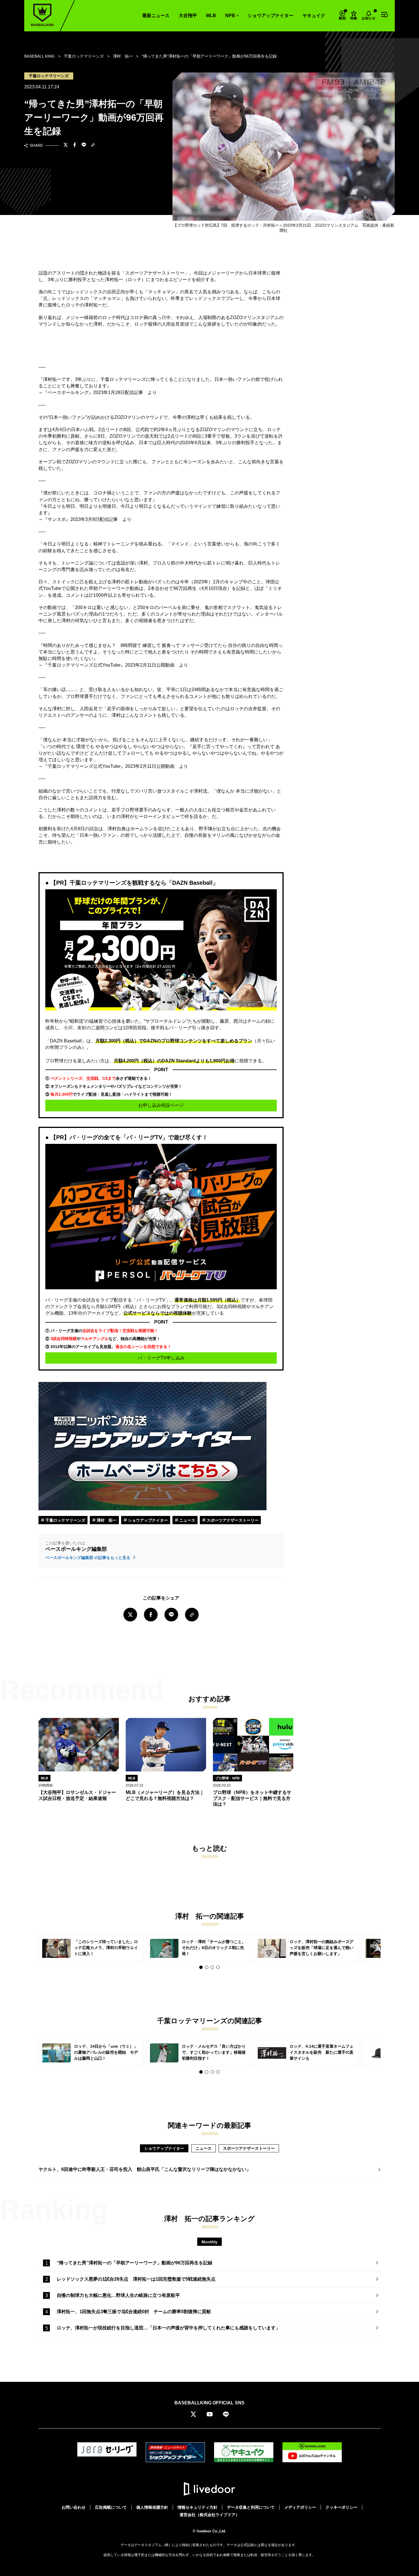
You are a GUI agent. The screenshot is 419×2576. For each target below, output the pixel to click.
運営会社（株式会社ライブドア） (209, 2515)
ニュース (187, 1520)
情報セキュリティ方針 (198, 2507)
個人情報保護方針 (152, 2507)
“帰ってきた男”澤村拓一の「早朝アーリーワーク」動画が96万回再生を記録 (135, 2263)
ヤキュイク (314, 16)
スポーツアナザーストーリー (232, 1520)
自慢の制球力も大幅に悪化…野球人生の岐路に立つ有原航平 (118, 2295)
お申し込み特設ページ (161, 1105)
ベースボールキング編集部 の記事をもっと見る (88, 1558)
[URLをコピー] (93, 146)
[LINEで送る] (84, 145)
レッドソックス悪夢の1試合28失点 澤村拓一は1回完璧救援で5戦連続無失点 (136, 2279)
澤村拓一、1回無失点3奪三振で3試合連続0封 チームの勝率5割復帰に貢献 (134, 2312)
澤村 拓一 (106, 1520)
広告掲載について (111, 2507)
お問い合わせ (74, 2507)
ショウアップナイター (270, 16)
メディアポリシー (300, 2507)
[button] (201, 1967)
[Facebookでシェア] (75, 145)
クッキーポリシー (341, 2507)
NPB (230, 16)
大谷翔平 (188, 16)
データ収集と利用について (251, 2507)
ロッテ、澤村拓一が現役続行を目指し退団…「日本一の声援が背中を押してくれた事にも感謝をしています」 (168, 2328)
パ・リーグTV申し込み (161, 1358)
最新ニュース (156, 16)
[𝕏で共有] (66, 145)
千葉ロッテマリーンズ (65, 1520)
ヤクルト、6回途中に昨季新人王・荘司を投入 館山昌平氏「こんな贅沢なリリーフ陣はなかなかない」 (145, 2169)
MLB (211, 16)
